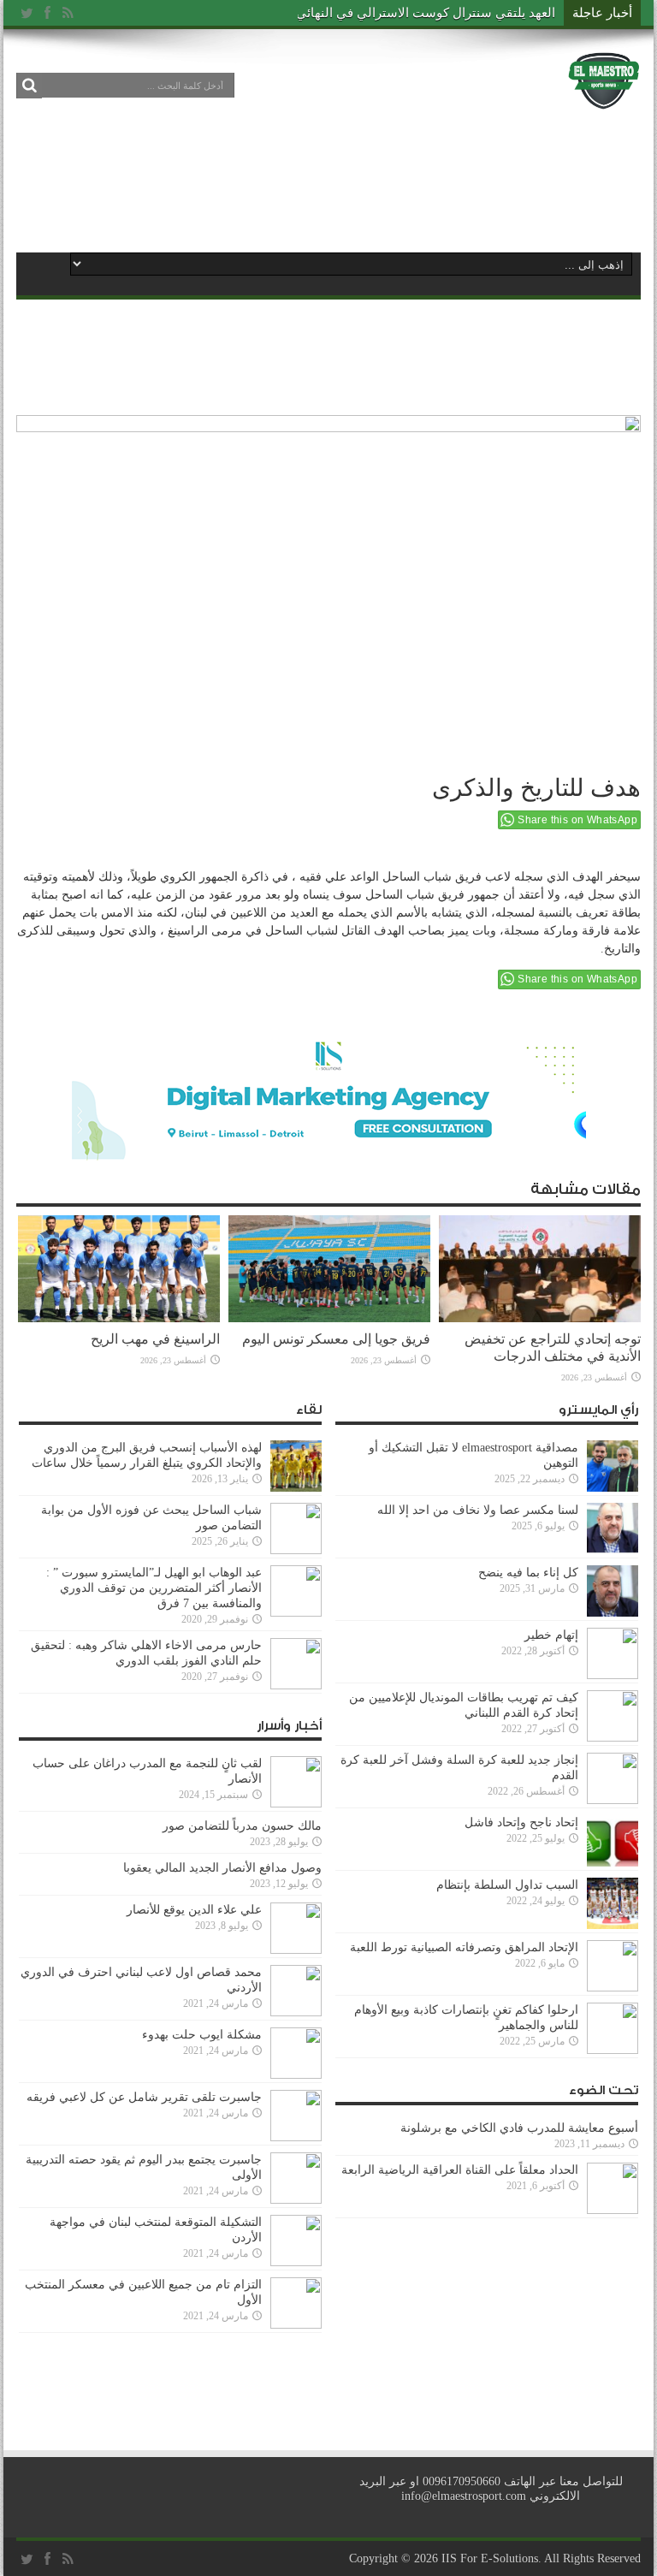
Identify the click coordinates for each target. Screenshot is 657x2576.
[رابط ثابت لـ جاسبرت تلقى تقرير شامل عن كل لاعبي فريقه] (296, 2137)
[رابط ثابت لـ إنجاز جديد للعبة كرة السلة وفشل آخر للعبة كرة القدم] (613, 1800)
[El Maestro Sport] (604, 98)
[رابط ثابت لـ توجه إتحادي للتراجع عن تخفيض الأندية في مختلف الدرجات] (540, 1318)
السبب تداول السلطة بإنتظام (507, 1885)
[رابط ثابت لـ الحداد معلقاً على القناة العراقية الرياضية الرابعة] (613, 2210)
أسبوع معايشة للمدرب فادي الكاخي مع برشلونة (514, 2128)
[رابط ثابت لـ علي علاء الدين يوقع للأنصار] (296, 1950)
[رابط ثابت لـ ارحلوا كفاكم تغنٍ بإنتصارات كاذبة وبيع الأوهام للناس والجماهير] (613, 2050)
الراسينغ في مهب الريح (155, 1339)
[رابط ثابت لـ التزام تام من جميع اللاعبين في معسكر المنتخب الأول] (296, 2325)
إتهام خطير (551, 1635)
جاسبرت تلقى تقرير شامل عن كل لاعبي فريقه (144, 2097)
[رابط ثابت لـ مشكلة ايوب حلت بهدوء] (296, 2075)
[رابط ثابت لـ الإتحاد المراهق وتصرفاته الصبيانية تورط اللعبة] (613, 1988)
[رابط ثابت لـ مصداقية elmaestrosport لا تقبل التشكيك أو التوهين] (613, 1488)
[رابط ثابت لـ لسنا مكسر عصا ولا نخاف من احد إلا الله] (613, 1550)
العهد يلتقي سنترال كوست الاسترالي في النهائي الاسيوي (402, 13)
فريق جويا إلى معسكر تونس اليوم (336, 1339)
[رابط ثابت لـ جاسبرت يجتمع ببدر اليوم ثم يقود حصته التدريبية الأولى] (296, 2200)
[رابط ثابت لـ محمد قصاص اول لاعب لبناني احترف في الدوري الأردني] (296, 2012)
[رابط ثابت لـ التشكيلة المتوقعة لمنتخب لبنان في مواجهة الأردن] (296, 2262)
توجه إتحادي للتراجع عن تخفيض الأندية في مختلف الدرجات (553, 1347)
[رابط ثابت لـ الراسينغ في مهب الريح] (119, 1318)
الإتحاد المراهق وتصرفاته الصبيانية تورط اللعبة (464, 1947)
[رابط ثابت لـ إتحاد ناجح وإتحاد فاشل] (613, 1863)
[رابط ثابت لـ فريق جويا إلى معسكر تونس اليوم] (329, 1318)
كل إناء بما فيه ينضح (528, 1573)
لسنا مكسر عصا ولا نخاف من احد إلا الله (478, 1510)
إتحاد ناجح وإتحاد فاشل (521, 1822)
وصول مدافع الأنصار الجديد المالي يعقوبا (222, 1868)
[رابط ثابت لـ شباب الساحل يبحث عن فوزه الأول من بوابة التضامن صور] (296, 1550)
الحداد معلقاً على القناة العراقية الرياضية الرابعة (460, 2170)
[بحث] (29, 86)
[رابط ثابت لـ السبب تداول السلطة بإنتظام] (613, 1925)
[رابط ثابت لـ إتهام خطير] (613, 1675)
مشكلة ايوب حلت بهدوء (202, 2035)
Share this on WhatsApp (577, 820)
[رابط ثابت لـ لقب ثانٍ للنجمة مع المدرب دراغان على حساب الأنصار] (296, 1804)
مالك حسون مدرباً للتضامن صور (242, 1826)
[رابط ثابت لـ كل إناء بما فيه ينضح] (613, 1613)
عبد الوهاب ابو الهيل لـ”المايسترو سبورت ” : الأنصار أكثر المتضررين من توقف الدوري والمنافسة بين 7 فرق (154, 1588)
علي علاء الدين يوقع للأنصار (194, 1910)
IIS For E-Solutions (490, 2558)
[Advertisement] (328, 181)
